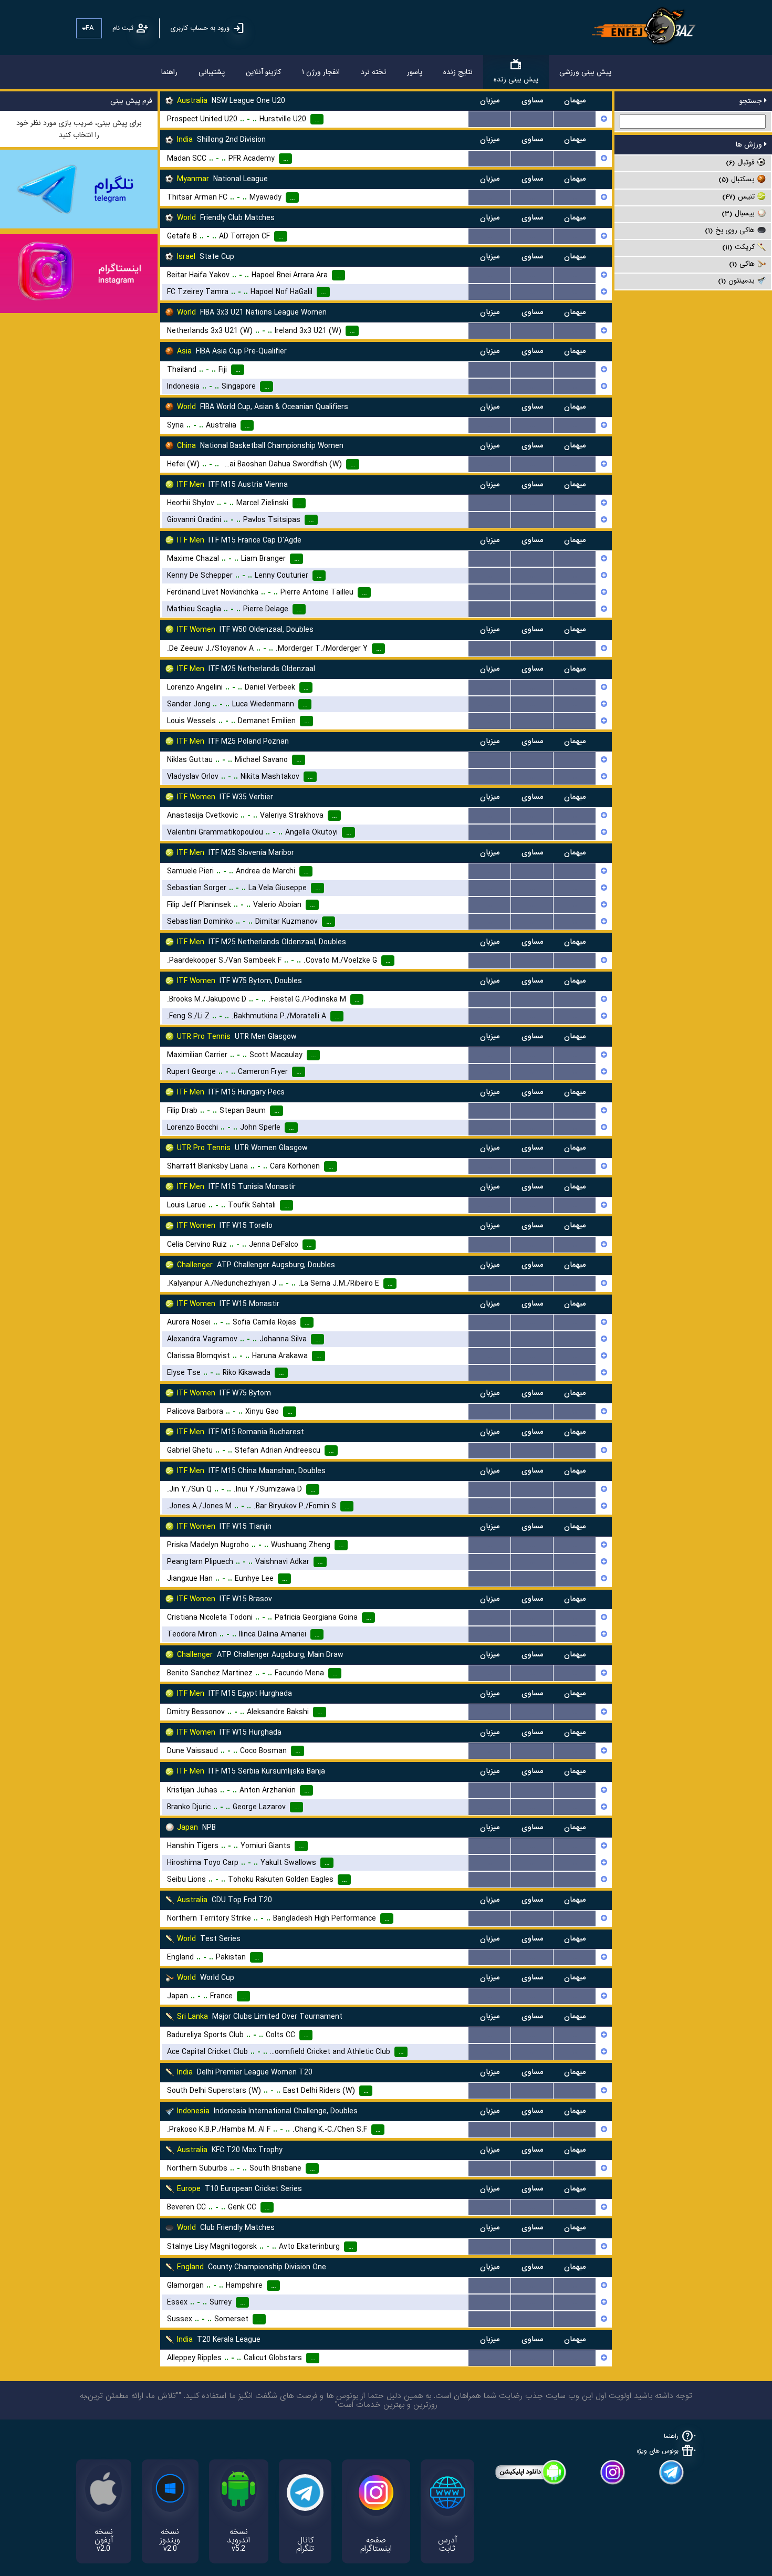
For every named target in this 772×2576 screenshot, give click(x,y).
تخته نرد (373, 72)
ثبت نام (123, 28)
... (490, 119)
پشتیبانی (212, 72)
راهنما (169, 72)
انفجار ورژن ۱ (321, 72)
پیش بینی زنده (516, 79)
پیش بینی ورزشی (585, 72)
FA (90, 28)
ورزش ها (750, 144)
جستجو (752, 101)
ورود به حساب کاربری (200, 28)
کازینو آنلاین (263, 72)
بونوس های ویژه (658, 2451)
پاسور (415, 72)
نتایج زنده (458, 72)
